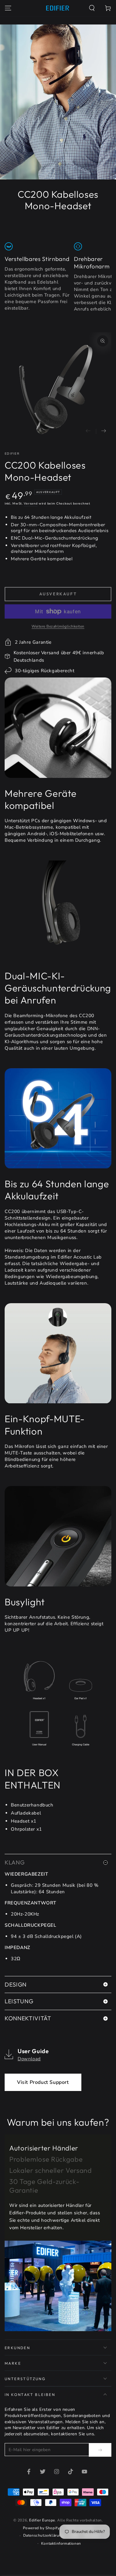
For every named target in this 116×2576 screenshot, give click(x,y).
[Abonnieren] (100, 2450)
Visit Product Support (43, 2082)
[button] (92, 8)
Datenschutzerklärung (43, 2535)
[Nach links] (88, 431)
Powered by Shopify (41, 2528)
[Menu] (8, 8)
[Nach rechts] (104, 431)
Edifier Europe (42, 2520)
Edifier (12, 454)
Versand (31, 504)
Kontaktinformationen (61, 2543)
